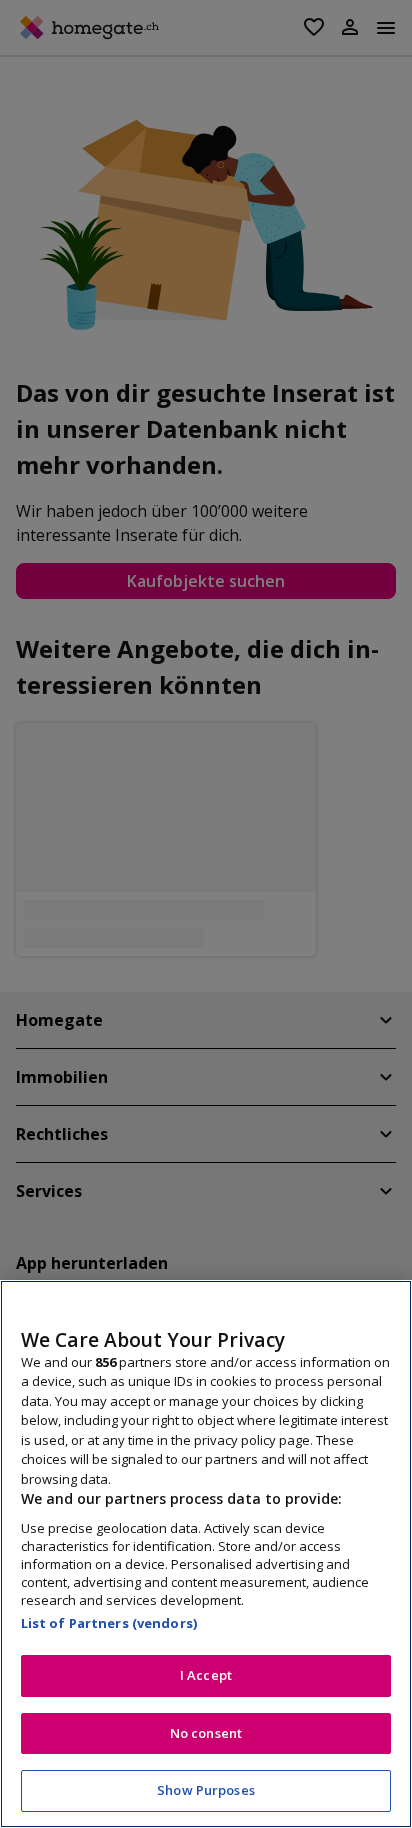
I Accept (206, 1675)
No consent (206, 1733)
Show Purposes (206, 1790)
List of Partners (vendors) (109, 1623)
